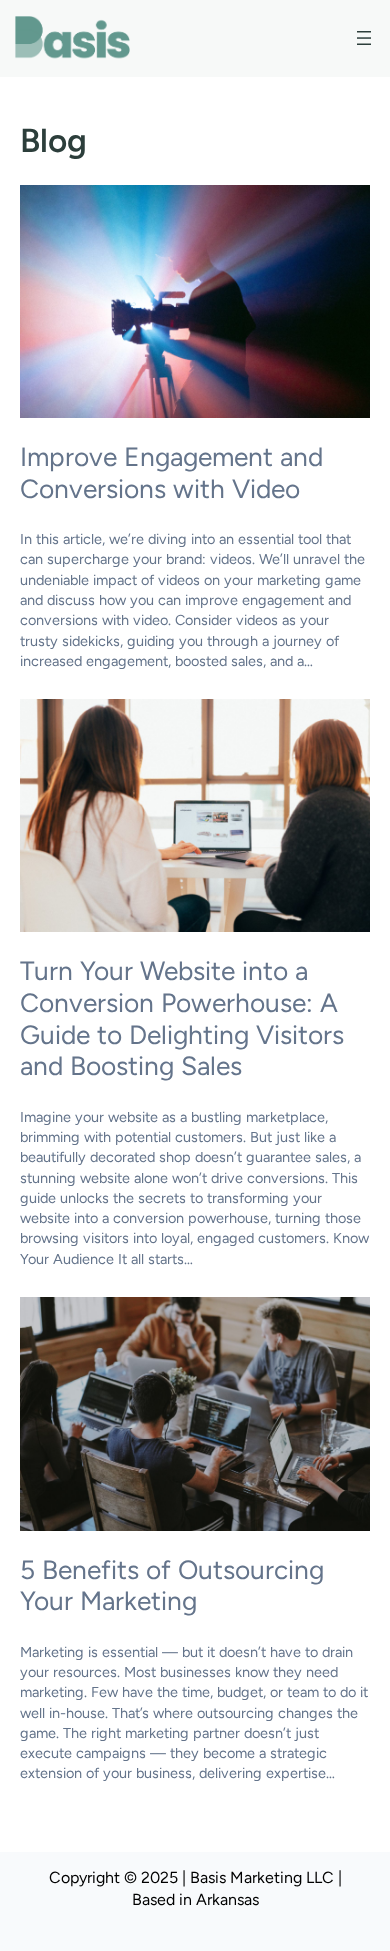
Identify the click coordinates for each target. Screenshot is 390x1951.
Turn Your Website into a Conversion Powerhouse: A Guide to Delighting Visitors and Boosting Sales (182, 1019)
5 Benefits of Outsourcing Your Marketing (172, 1586)
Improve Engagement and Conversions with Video (171, 473)
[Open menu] (364, 38)
